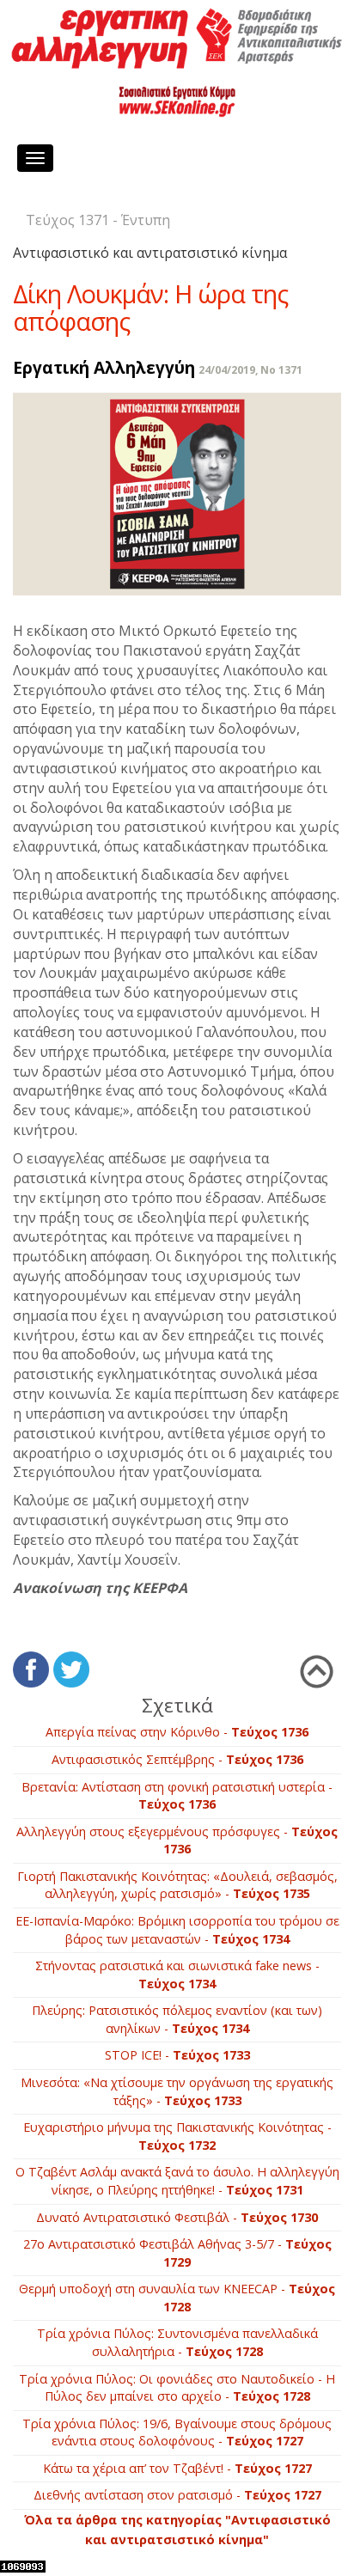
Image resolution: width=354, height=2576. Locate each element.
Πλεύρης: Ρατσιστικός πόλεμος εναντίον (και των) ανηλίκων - (177, 2019)
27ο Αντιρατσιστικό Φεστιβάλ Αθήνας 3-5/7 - (177, 2253)
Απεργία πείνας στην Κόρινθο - (177, 1732)
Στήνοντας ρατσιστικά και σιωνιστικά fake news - (177, 1975)
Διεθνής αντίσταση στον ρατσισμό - (177, 2495)
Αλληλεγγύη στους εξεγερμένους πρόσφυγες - (177, 1840)
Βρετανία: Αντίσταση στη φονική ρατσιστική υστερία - (177, 1796)
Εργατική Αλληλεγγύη (104, 367)
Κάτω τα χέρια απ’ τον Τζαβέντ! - (177, 2468)
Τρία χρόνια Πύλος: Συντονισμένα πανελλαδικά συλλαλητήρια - (177, 2342)
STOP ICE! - (177, 2055)
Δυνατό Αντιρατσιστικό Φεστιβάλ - (177, 2217)
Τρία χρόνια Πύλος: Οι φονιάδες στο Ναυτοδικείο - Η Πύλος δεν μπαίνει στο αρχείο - (177, 2388)
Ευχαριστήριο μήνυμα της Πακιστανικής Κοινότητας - (177, 2136)
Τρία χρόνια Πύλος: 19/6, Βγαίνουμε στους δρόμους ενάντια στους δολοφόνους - (177, 2433)
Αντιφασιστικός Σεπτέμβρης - (177, 1759)
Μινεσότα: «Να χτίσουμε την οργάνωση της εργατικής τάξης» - (177, 2091)
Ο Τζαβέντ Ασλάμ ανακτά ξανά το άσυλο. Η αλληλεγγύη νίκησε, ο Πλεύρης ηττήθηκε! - (177, 2181)
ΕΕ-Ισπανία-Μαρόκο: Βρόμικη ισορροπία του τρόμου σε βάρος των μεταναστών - (177, 1930)
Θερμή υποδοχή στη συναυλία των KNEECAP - (177, 2298)
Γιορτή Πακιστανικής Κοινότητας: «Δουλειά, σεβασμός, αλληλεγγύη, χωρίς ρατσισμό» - (177, 1885)
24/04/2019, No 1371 (250, 370)
